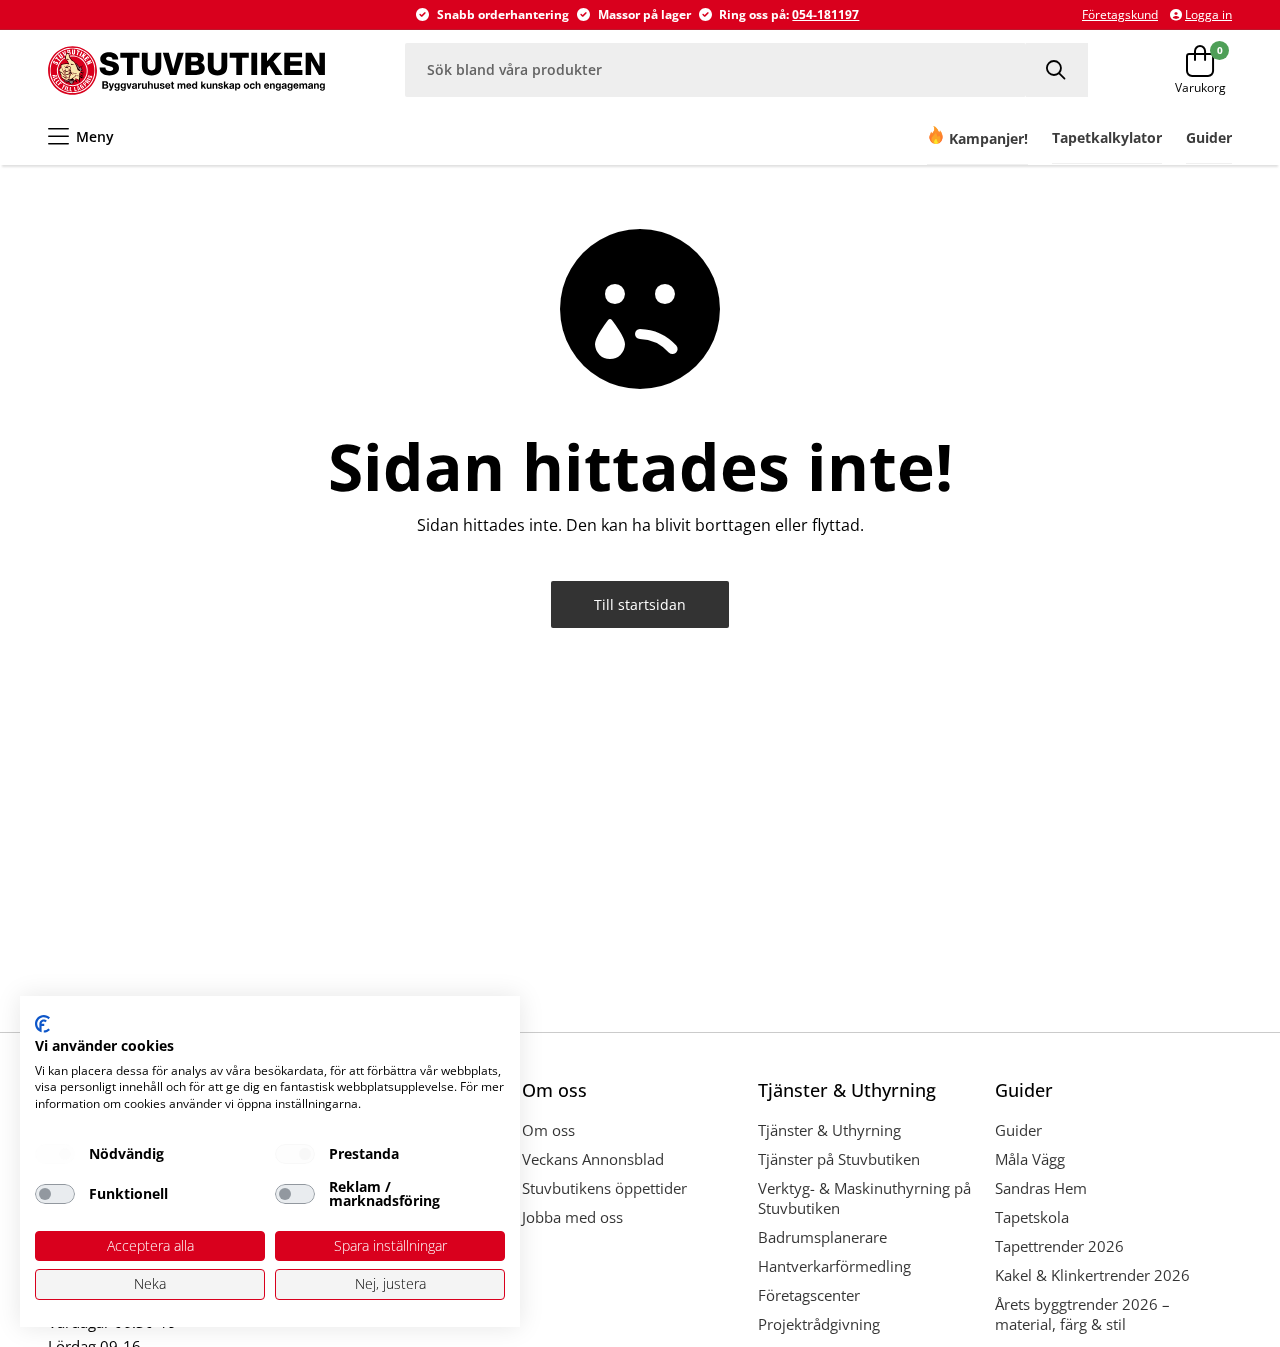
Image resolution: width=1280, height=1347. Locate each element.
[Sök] (1057, 69)
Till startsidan (640, 604)
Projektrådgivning (819, 1324)
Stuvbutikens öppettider (604, 1188)
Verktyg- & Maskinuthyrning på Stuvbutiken (864, 1198)
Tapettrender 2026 (1059, 1246)
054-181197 (825, 14)
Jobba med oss (572, 1217)
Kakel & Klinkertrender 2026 (1092, 1275)
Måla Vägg (1030, 1159)
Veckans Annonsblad (593, 1159)
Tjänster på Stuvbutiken (839, 1159)
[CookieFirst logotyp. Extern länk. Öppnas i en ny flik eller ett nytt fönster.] (42, 1024)
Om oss (548, 1130)
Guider (1018, 1130)
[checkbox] (55, 1154)
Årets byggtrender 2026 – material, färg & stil (1082, 1314)
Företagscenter (809, 1295)
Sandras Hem (1041, 1188)
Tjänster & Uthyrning (829, 1130)
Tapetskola (1032, 1217)
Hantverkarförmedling (834, 1266)
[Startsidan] (186, 70)
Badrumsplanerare (822, 1237)
